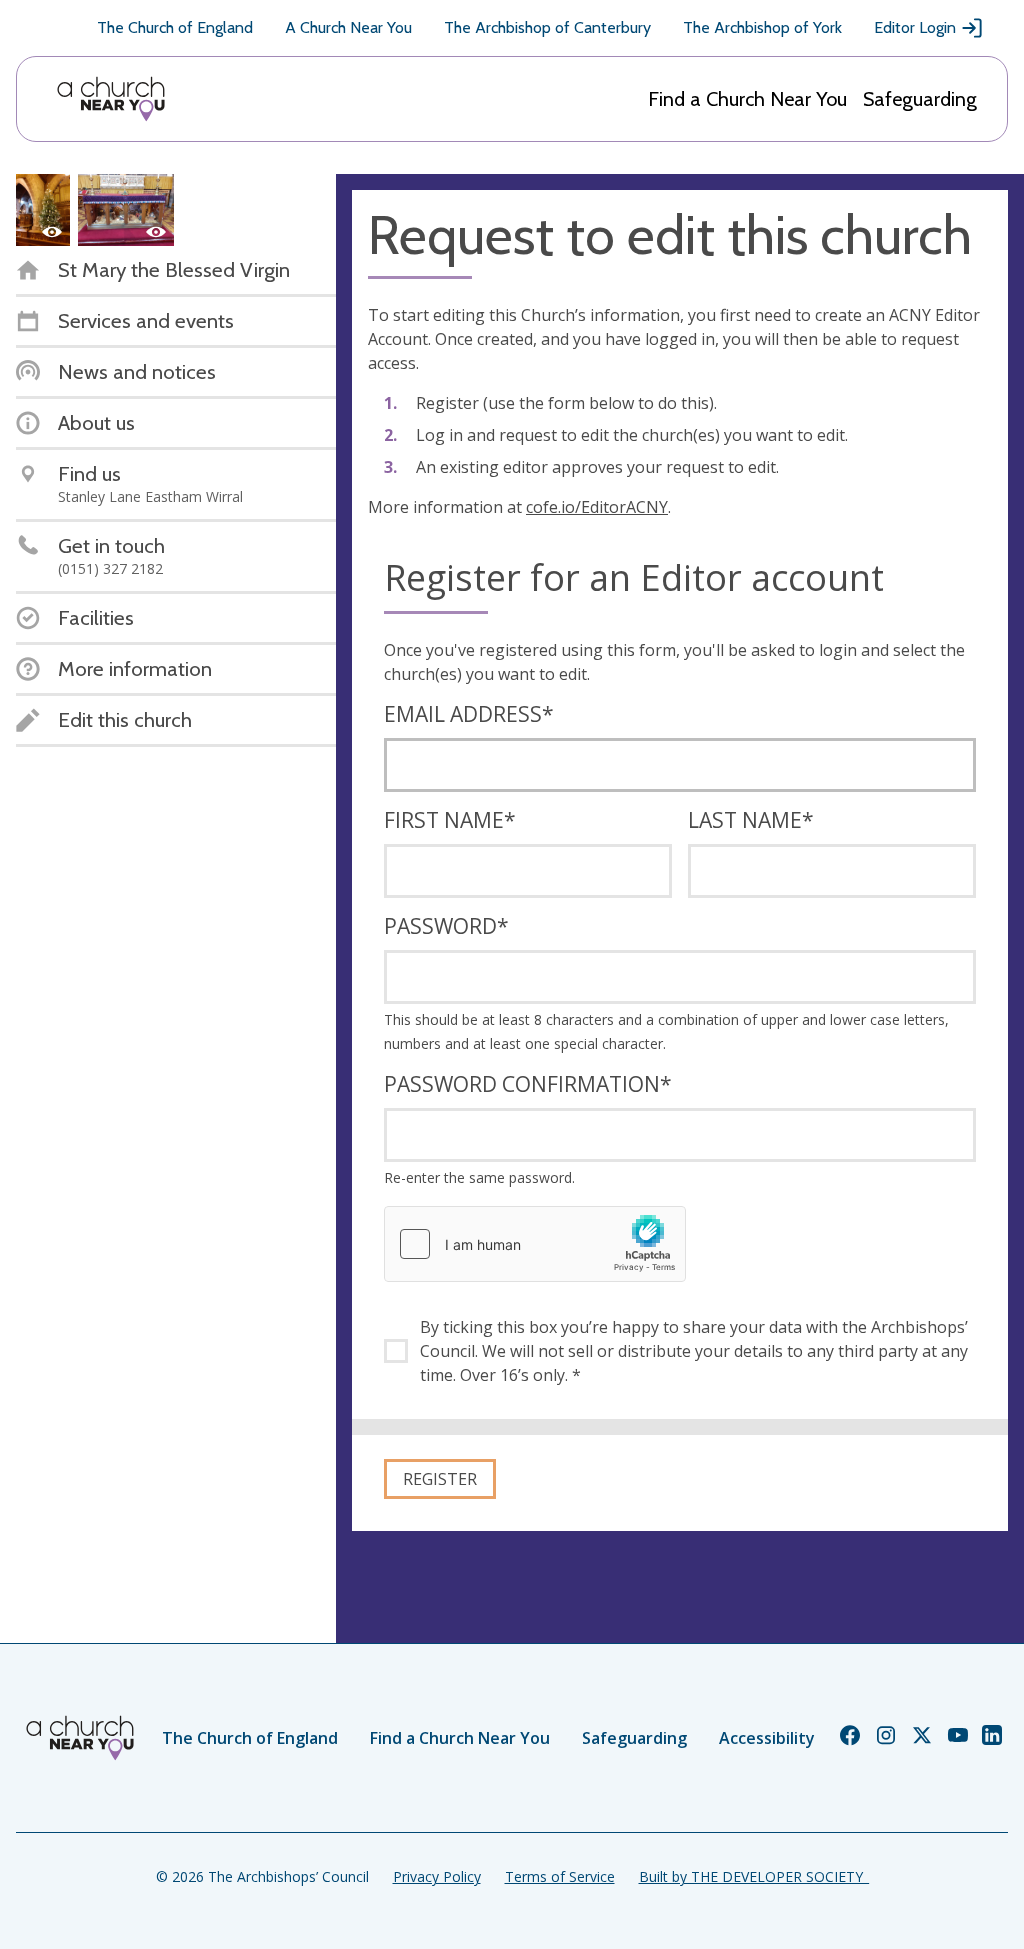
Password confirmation (528, 1084)
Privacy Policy (437, 1876)
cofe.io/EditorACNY (597, 507)
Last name (751, 820)
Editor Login (915, 27)
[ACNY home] (111, 99)
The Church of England (175, 27)
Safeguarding (920, 99)
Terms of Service (560, 1876)
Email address (469, 714)
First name (450, 820)
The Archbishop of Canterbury (547, 27)
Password (446, 926)
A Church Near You (348, 27)
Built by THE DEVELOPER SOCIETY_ (754, 1876)
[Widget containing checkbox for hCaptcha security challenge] (535, 1244)
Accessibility (767, 1738)
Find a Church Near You (747, 99)
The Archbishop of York (762, 27)
